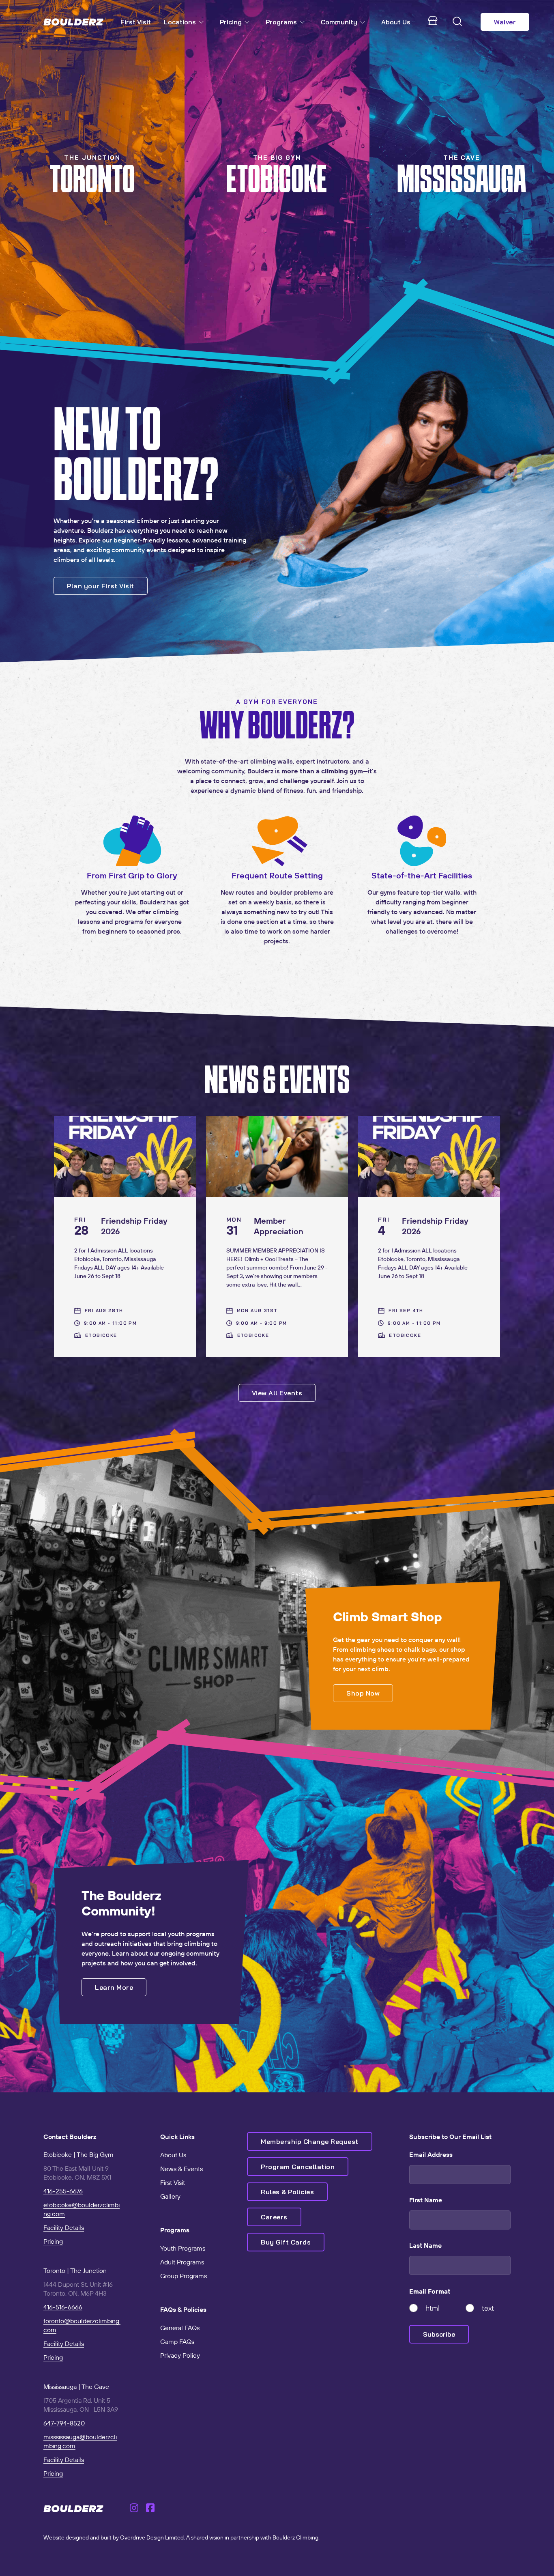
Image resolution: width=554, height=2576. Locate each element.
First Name (426, 2200)
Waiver (505, 22)
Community (339, 22)
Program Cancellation (298, 2167)
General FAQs (180, 2328)
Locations (180, 22)
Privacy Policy (180, 2355)
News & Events (181, 2169)
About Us (396, 22)
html (433, 2308)
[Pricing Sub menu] (249, 22)
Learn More (114, 1987)
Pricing (231, 22)
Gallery (170, 2196)
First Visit (136, 22)
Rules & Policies (287, 2192)
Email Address (431, 2154)
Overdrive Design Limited (152, 2537)
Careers (274, 2217)
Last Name (425, 2245)
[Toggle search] (457, 22)
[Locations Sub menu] (203, 22)
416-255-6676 (63, 2191)
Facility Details (64, 2227)
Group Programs (184, 2276)
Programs (281, 22)
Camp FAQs (177, 2341)
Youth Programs (183, 2248)
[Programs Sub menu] (304, 22)
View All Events (277, 1393)
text (488, 2308)
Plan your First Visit (101, 586)
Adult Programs (182, 2262)
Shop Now (363, 1693)
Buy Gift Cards (286, 2242)
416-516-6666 (63, 2307)
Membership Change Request (310, 2141)
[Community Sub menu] (364, 22)
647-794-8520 (64, 2423)
